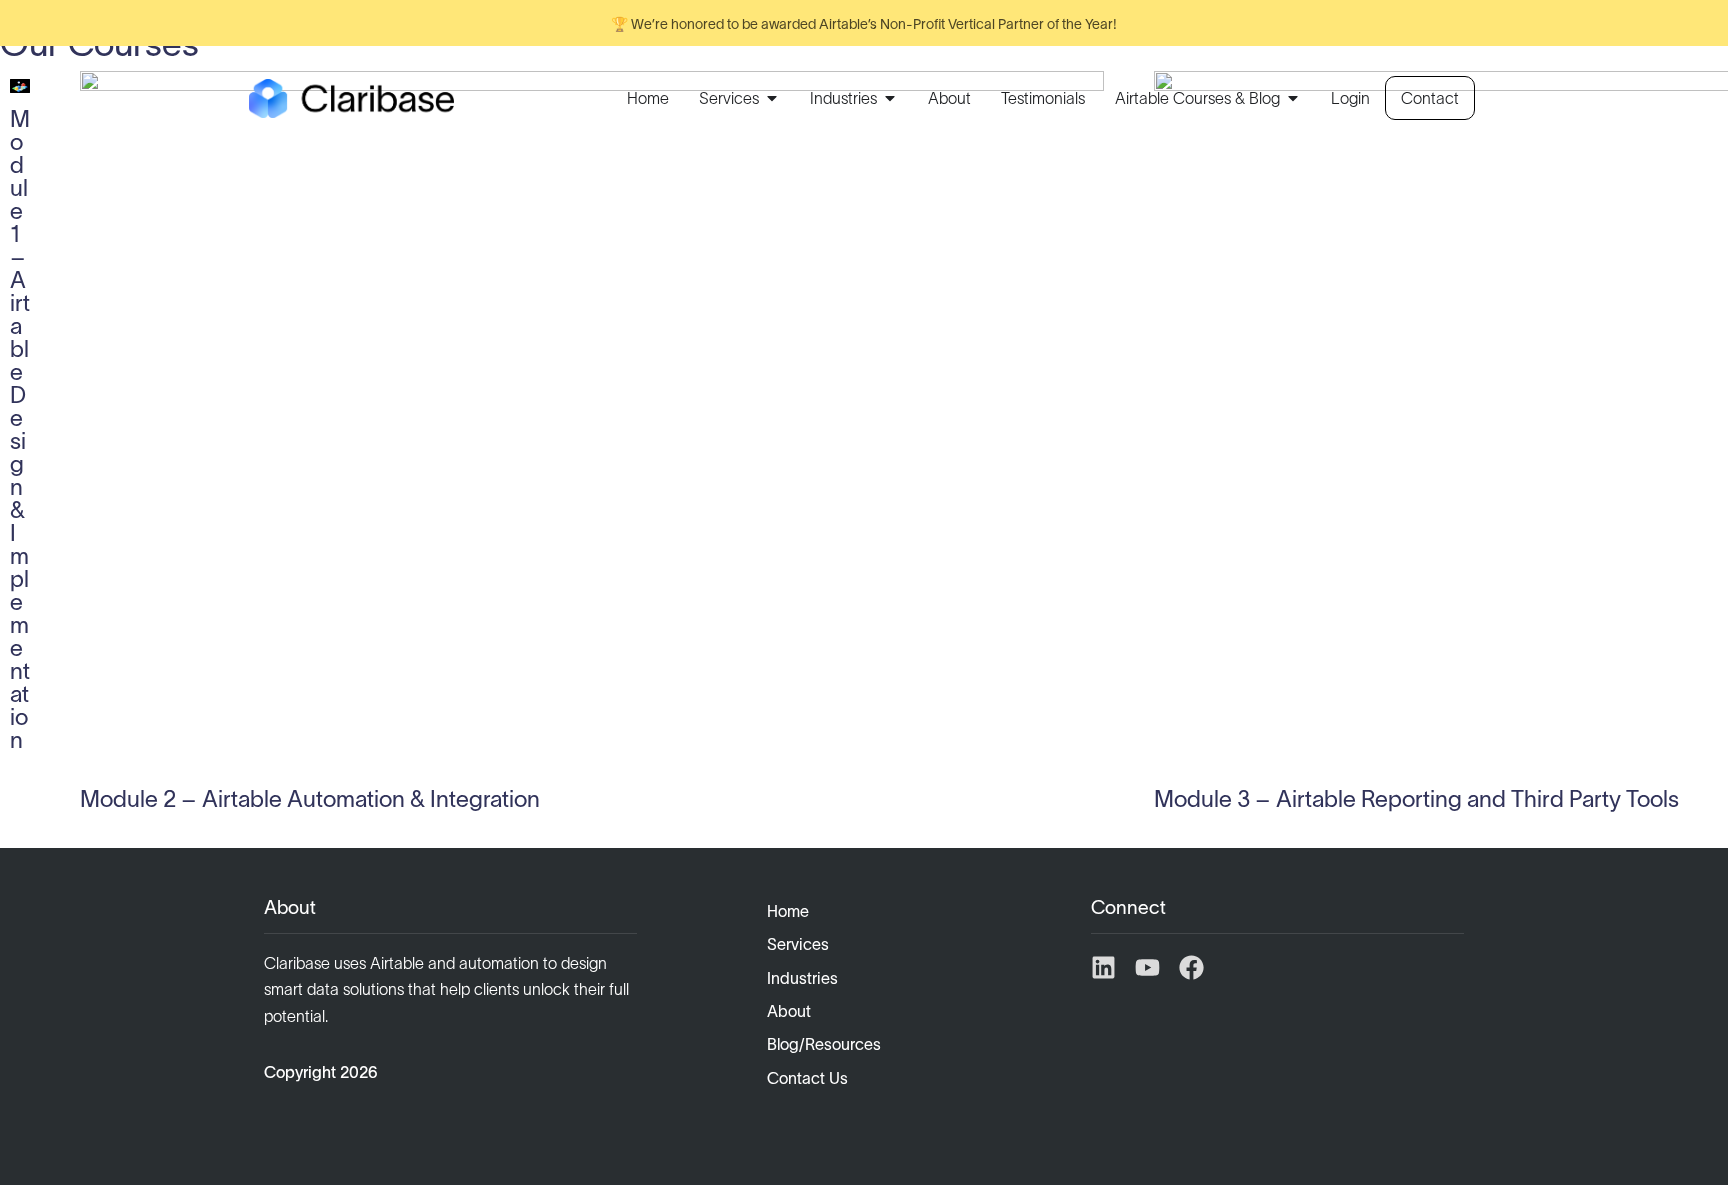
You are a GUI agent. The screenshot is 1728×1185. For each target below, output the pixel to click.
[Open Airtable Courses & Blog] (1293, 98)
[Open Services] (772, 98)
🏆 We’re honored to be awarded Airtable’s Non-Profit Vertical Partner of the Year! (864, 24)
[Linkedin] (1103, 967)
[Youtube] (1147, 967)
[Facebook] (1191, 967)
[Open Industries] (890, 98)
